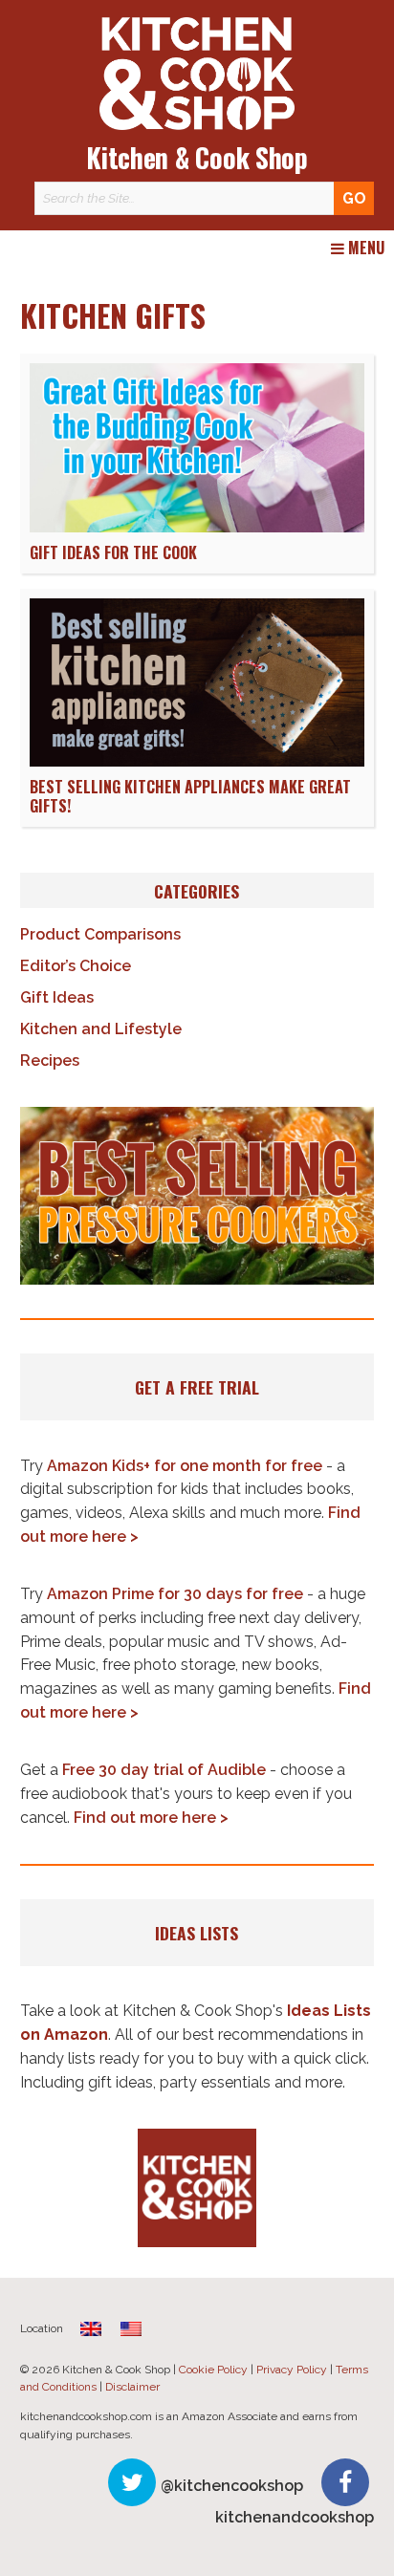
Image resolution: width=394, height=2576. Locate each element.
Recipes (50, 1061)
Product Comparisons (100, 934)
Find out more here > (151, 1818)
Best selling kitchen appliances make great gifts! (190, 797)
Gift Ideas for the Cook (113, 552)
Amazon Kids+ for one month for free (185, 1466)
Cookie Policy (213, 2370)
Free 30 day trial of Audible (164, 1770)
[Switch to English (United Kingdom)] (91, 2329)
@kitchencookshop (232, 2486)
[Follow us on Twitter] (132, 2482)
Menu (364, 249)
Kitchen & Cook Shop (197, 157)
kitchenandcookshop (295, 2517)
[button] (197, 1196)
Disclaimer (132, 2387)
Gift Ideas (57, 997)
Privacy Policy (292, 2370)
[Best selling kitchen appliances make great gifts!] (197, 761)
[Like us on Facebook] (345, 2482)
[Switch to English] (131, 2329)
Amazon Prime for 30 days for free (175, 1594)
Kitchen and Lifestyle (101, 1029)
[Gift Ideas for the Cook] (197, 527)
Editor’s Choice (76, 966)
